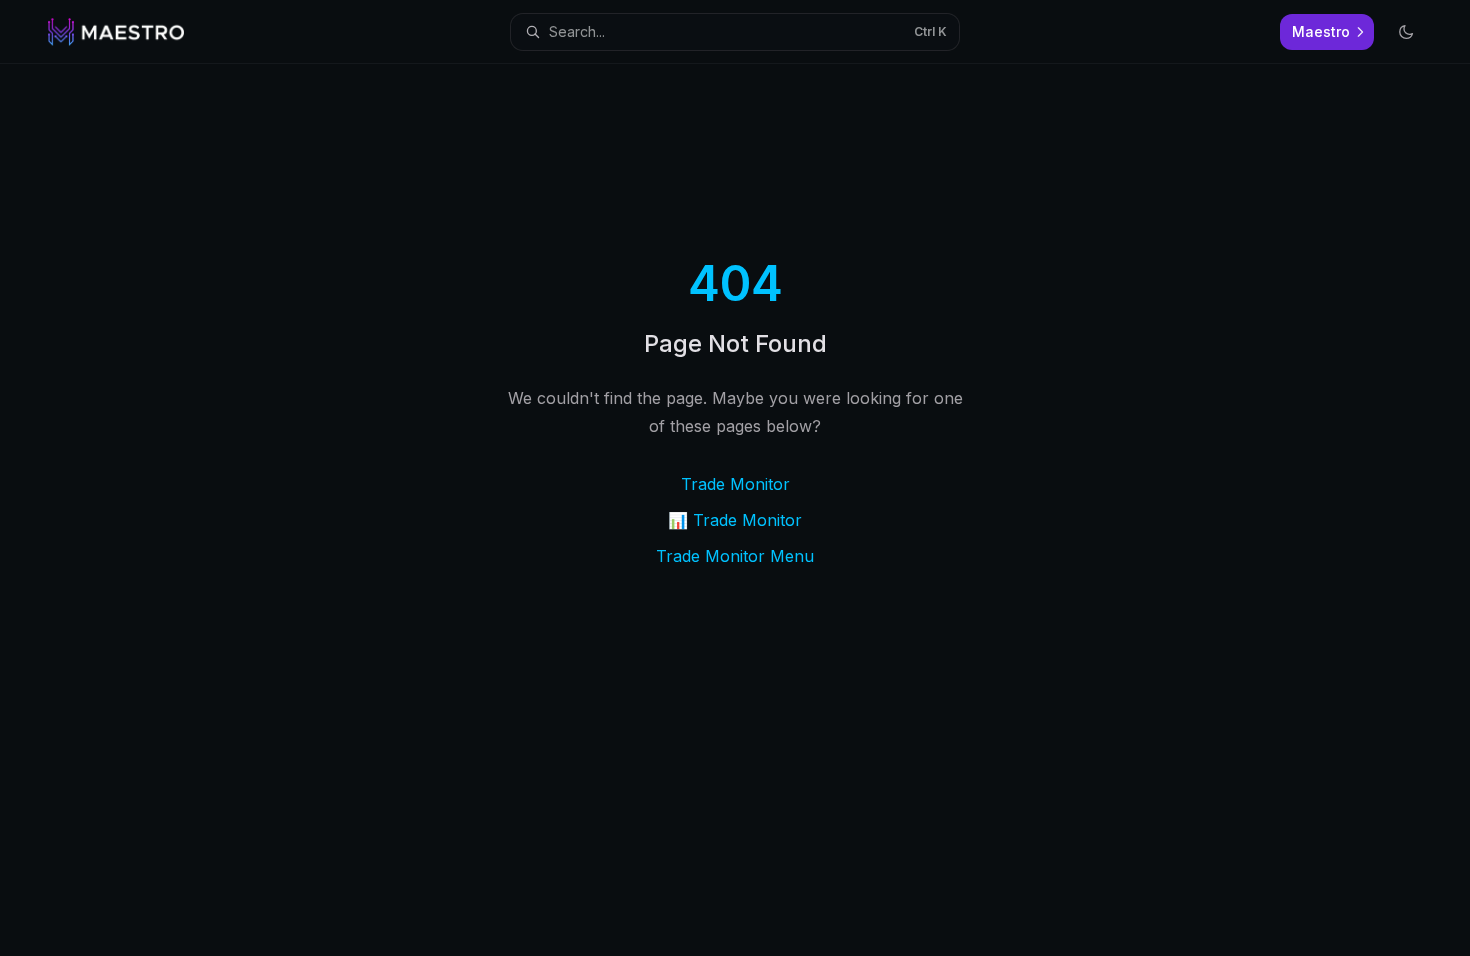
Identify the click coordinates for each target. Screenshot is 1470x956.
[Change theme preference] (1406, 32)
